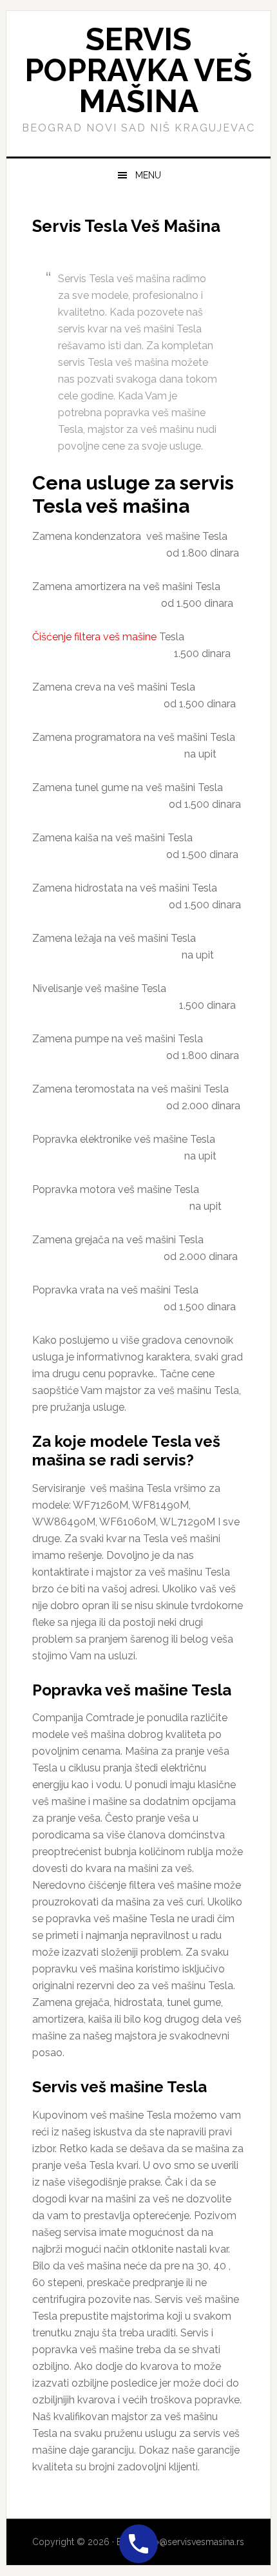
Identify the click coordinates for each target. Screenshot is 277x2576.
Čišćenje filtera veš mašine (94, 637)
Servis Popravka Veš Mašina (138, 70)
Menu (148, 175)
